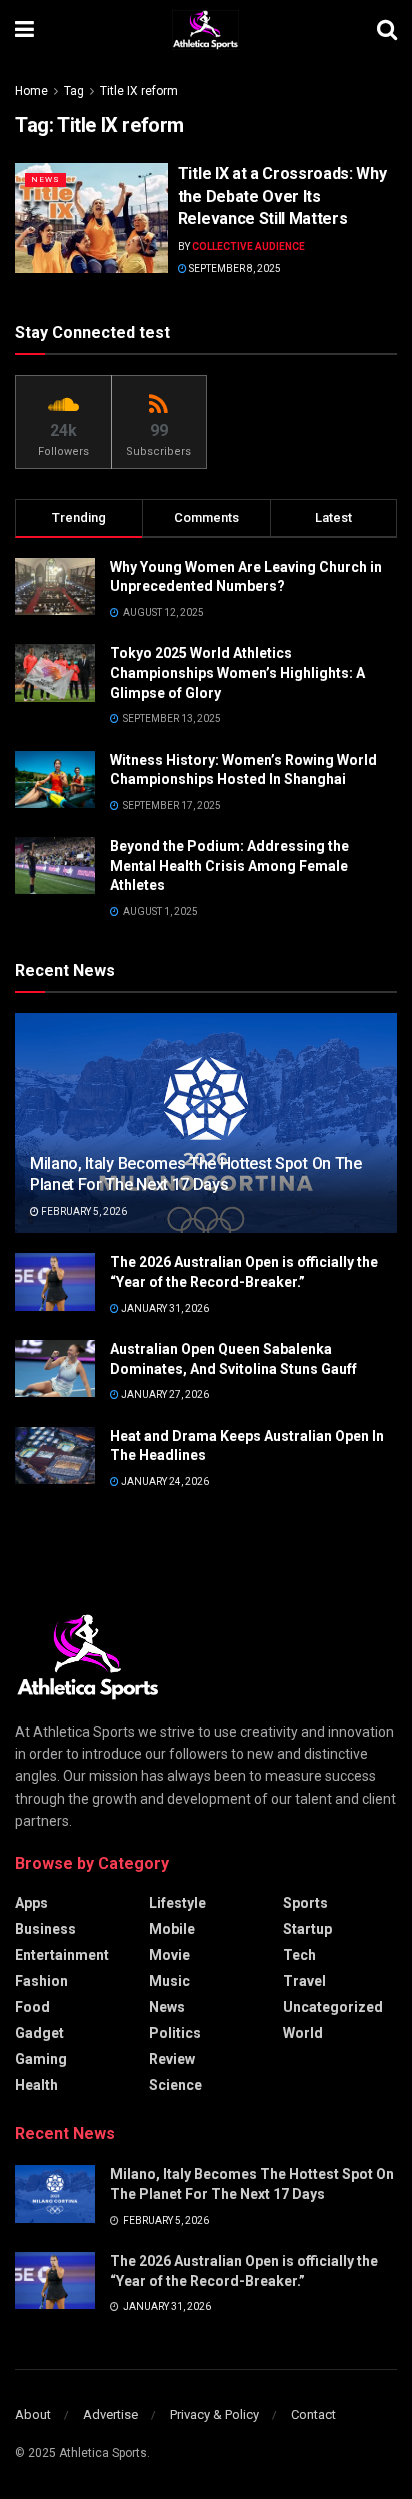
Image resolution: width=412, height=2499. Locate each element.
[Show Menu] (24, 30)
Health (36, 2085)
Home (31, 91)
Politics (175, 2033)
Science (175, 2085)
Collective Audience (248, 246)
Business (45, 1929)
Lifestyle (177, 1903)
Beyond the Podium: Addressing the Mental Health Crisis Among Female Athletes (229, 865)
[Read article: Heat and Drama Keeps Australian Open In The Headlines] (55, 1455)
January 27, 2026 (164, 1394)
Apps (31, 1903)
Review (172, 2059)
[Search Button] (387, 30)
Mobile (172, 1929)
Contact (313, 2414)
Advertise (110, 2414)
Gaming (41, 2059)
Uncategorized (333, 2007)
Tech (299, 1955)
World (303, 2033)
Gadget (39, 2033)
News (45, 179)
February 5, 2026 (83, 1211)
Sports (305, 1903)
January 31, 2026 (164, 1308)
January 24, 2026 (164, 1481)
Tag (74, 91)
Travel (304, 1981)
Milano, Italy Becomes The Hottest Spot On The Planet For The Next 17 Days (196, 1174)
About (33, 2414)
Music (169, 1981)
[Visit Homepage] (205, 30)
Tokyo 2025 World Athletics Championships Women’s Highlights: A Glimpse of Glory (237, 672)
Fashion (41, 1981)
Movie (169, 1955)
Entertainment (62, 1955)
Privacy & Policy (214, 2414)
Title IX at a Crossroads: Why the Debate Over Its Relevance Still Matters (282, 196)
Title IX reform (139, 91)
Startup (307, 1929)
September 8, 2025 (234, 268)
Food (32, 2007)
